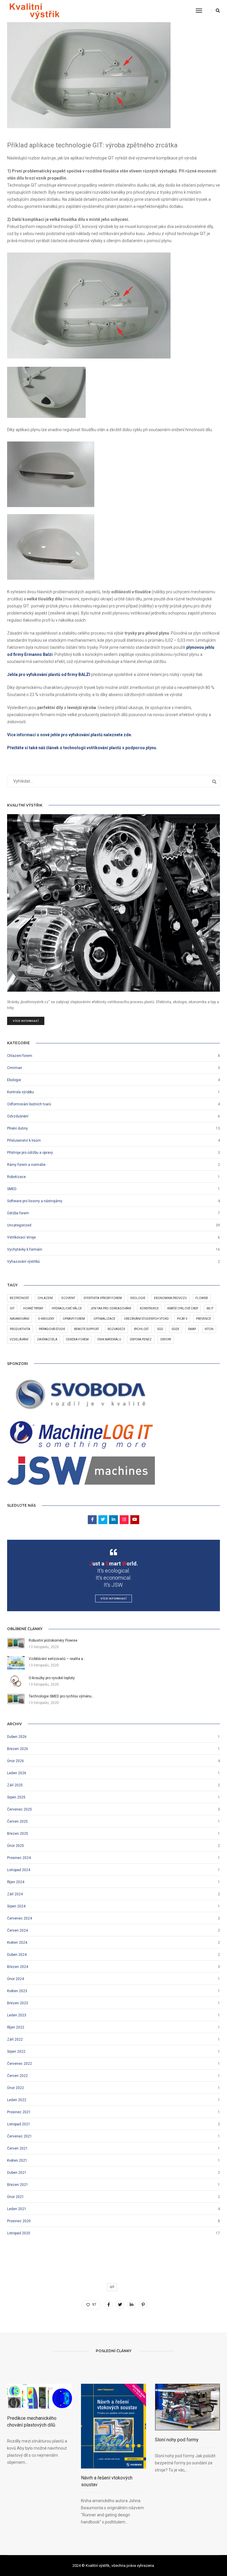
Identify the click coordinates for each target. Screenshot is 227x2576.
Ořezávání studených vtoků (146, 1319)
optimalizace (104, 1319)
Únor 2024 (16, 1979)
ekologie (138, 1298)
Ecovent (68, 1298)
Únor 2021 (16, 2197)
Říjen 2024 (16, 1882)
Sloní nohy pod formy (177, 2440)
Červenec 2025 (20, 1809)
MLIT (210, 1308)
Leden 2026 (17, 1773)
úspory (166, 1339)
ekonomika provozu (170, 1298)
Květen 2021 (17, 2160)
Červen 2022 (17, 2076)
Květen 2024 (17, 1943)
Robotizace (16, 1177)
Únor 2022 (16, 2088)
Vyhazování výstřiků (23, 1262)
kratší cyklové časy (183, 1308)
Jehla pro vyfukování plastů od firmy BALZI (49, 674)
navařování (20, 1319)
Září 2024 (15, 1894)
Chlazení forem (20, 1056)
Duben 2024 (17, 1955)
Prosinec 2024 (19, 1858)
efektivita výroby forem (103, 1298)
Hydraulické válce (67, 1308)
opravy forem (74, 1319)
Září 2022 (15, 2039)
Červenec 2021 (20, 2136)
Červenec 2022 (20, 2064)
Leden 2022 (17, 2100)
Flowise (202, 1298)
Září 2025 (15, 1785)
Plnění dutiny (17, 1128)
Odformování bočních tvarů (29, 1104)
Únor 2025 (16, 1846)
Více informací (26, 1021)
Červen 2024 (17, 1930)
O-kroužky (46, 1319)
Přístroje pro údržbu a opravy (30, 1153)
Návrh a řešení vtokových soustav (107, 2481)
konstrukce (149, 1308)
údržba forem (77, 1339)
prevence (204, 1319)
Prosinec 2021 (19, 2112)
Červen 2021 (17, 2148)
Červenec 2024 (20, 1918)
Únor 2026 (16, 1761)
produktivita (20, 1329)
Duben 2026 (17, 1737)
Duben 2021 (17, 2173)
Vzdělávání (19, 1339)
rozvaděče (116, 1329)
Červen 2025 (17, 1821)
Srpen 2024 (16, 1906)
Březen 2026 (18, 1749)
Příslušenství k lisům (24, 1140)
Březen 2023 (18, 2003)
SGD (160, 1329)
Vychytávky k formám (25, 1249)
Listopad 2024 (19, 1870)
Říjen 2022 (16, 2027)
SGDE (176, 1329)
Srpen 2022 (16, 2052)
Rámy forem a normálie (26, 1165)
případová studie (52, 1329)
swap (192, 1329)
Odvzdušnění (18, 1116)
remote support (86, 1329)
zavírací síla (47, 1339)
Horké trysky (33, 1308)
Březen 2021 (18, 2185)
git (12, 1308)
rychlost (141, 1329)
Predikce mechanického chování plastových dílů (32, 2422)
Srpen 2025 (16, 1797)
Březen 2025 (18, 1834)
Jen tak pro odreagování (111, 1308)
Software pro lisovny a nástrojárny (35, 1201)
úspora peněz (141, 1339)
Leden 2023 (17, 2015)
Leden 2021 (17, 2209)
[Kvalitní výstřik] (34, 11)
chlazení (45, 1298)
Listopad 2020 (19, 2233)
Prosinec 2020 (19, 2221)
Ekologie (14, 1080)
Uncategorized (19, 1225)
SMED (12, 1189)
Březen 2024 (18, 1967)
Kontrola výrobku (21, 1092)
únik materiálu (109, 1339)
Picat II (182, 1319)
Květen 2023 (17, 1991)
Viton (209, 1329)
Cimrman (15, 1068)
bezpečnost (19, 1298)
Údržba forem (18, 1213)
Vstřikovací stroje (21, 1237)
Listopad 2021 (19, 2124)
